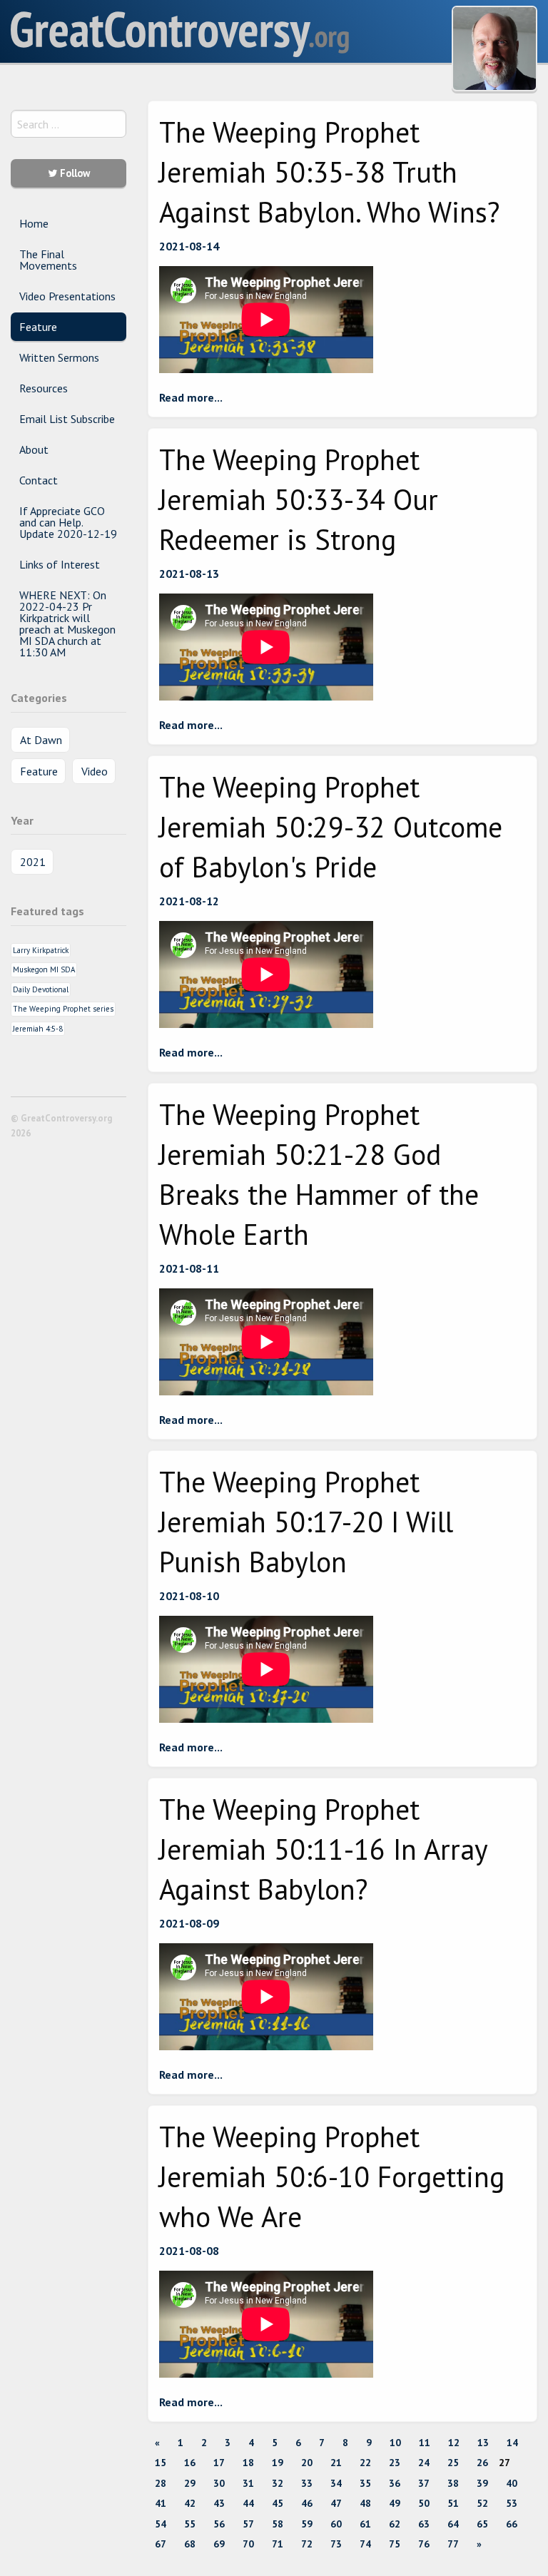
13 (483, 2443)
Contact (39, 480)
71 (278, 2544)
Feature (38, 327)
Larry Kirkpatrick (41, 950)
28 (161, 2483)
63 (424, 2524)
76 (424, 2544)
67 (161, 2544)
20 (307, 2463)
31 (248, 2483)
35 (365, 2483)
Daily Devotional (41, 989)
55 (190, 2524)
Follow (73, 173)
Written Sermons (59, 357)
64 (453, 2524)
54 (161, 2524)
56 (219, 2524)
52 (482, 2503)
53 (512, 2503)
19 (278, 2463)
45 (278, 2503)
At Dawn (41, 740)
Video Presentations (67, 296)
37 (424, 2483)
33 (307, 2483)
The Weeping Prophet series (63, 1009)
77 (453, 2544)
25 (453, 2463)
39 (482, 2483)
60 (336, 2524)
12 (454, 2443)
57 (248, 2524)
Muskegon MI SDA (44, 969)
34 (336, 2483)
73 (336, 2544)
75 (395, 2544)
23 (395, 2463)
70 (248, 2544)
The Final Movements (48, 260)
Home (34, 223)
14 (512, 2443)
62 (395, 2524)
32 (278, 2483)
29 (190, 2483)
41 (161, 2503)
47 (336, 2503)
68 (190, 2544)
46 (307, 2503)
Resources (44, 388)
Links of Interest (60, 564)
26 (482, 2463)
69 (219, 2544)
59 (307, 2524)
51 (453, 2503)
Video (95, 771)
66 (512, 2524)
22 (365, 2463)
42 (190, 2503)
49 (395, 2503)
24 (424, 2463)
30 (219, 2483)
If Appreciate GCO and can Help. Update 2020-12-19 (68, 522)
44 (248, 2503)
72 (307, 2544)
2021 (33, 862)
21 (336, 2463)
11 (425, 2443)
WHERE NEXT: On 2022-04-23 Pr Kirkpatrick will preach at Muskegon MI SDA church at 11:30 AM (67, 623)
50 (424, 2503)
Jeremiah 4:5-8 (38, 1029)
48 (365, 2503)
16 (190, 2463)
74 (365, 2544)
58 (278, 2524)
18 (248, 2463)
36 (395, 2483)
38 (453, 2483)
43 (219, 2503)
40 (512, 2483)
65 (482, 2524)
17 (219, 2463)
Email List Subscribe (67, 419)
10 (395, 2443)
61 (365, 2524)
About (34, 449)
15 (161, 2463)
